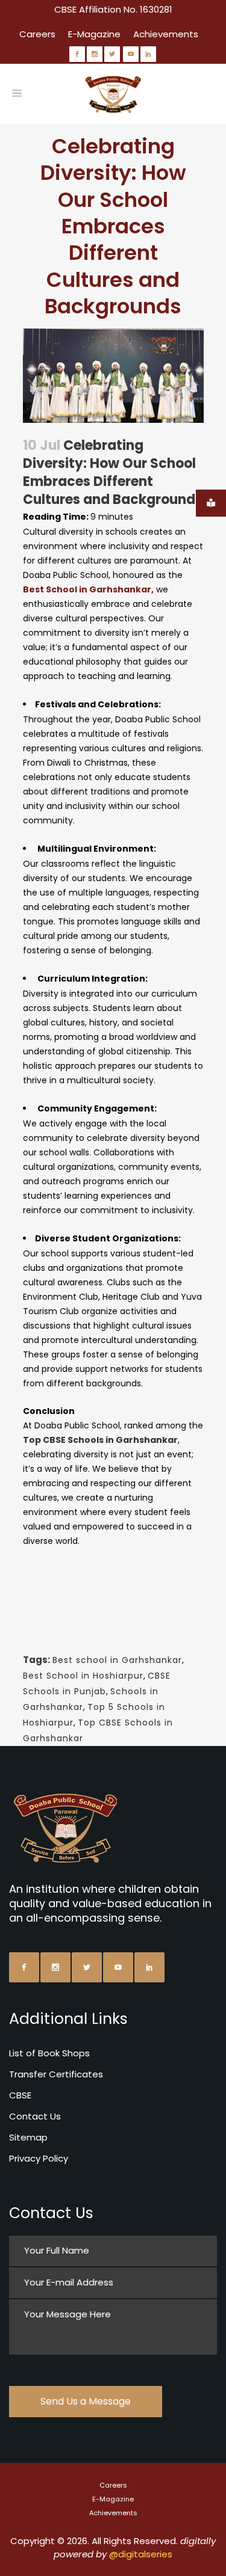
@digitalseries (141, 2554)
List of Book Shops (49, 2053)
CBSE (20, 2095)
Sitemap (28, 2137)
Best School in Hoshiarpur (83, 1676)
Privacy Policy (39, 2158)
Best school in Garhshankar (117, 1660)
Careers (37, 34)
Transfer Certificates (56, 2074)
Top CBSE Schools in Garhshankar (100, 1440)
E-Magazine (94, 34)
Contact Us (35, 2116)
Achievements (166, 34)
